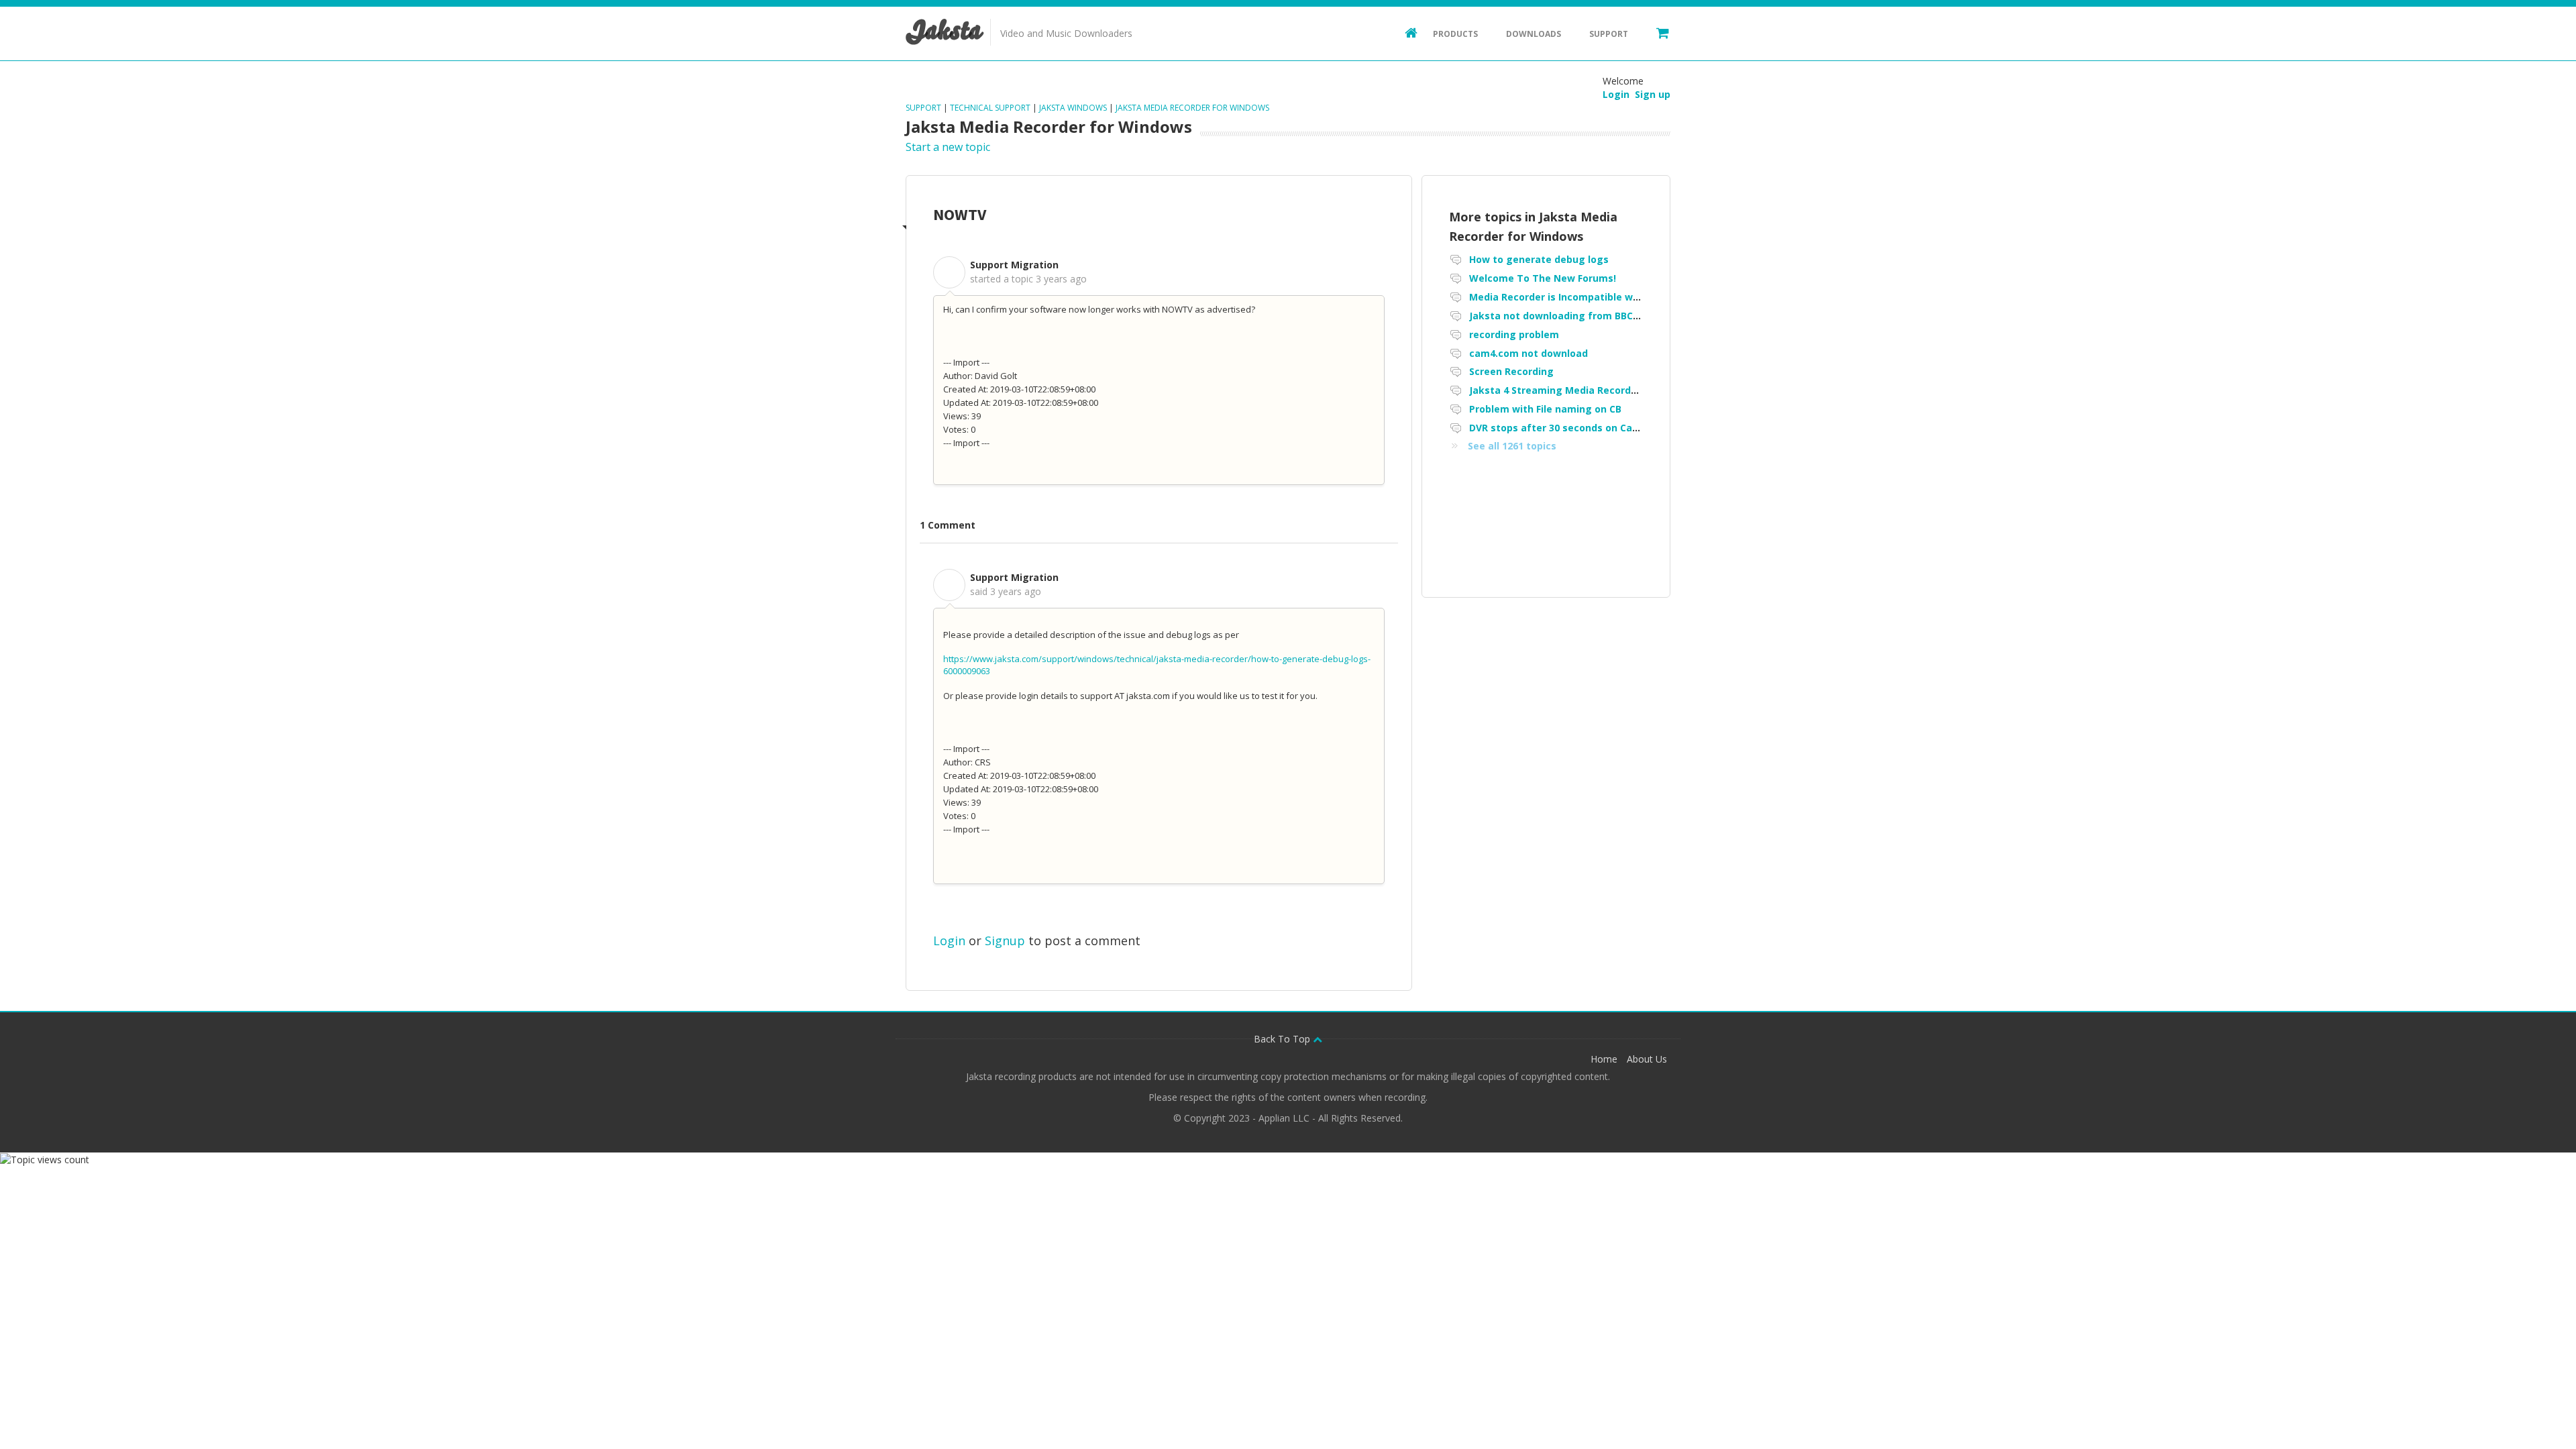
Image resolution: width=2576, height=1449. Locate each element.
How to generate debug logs (1539, 259)
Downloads (1534, 34)
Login (949, 941)
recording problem (1514, 334)
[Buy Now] (1656, 32)
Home (1604, 1059)
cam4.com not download (1528, 353)
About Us (1647, 1059)
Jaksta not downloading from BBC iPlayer (1569, 316)
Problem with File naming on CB (1545, 409)
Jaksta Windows (1073, 108)
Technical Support (990, 108)
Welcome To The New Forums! (1543, 278)
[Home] (1405, 32)
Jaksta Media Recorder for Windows (1192, 108)
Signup (1005, 941)
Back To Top (1283, 1039)
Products (1455, 34)
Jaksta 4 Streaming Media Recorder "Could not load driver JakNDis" (1631, 390)
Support (1609, 34)
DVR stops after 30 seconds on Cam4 (1558, 428)
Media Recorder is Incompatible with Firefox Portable (1598, 297)
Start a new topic (948, 147)
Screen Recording (1511, 371)
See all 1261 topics (1512, 446)
